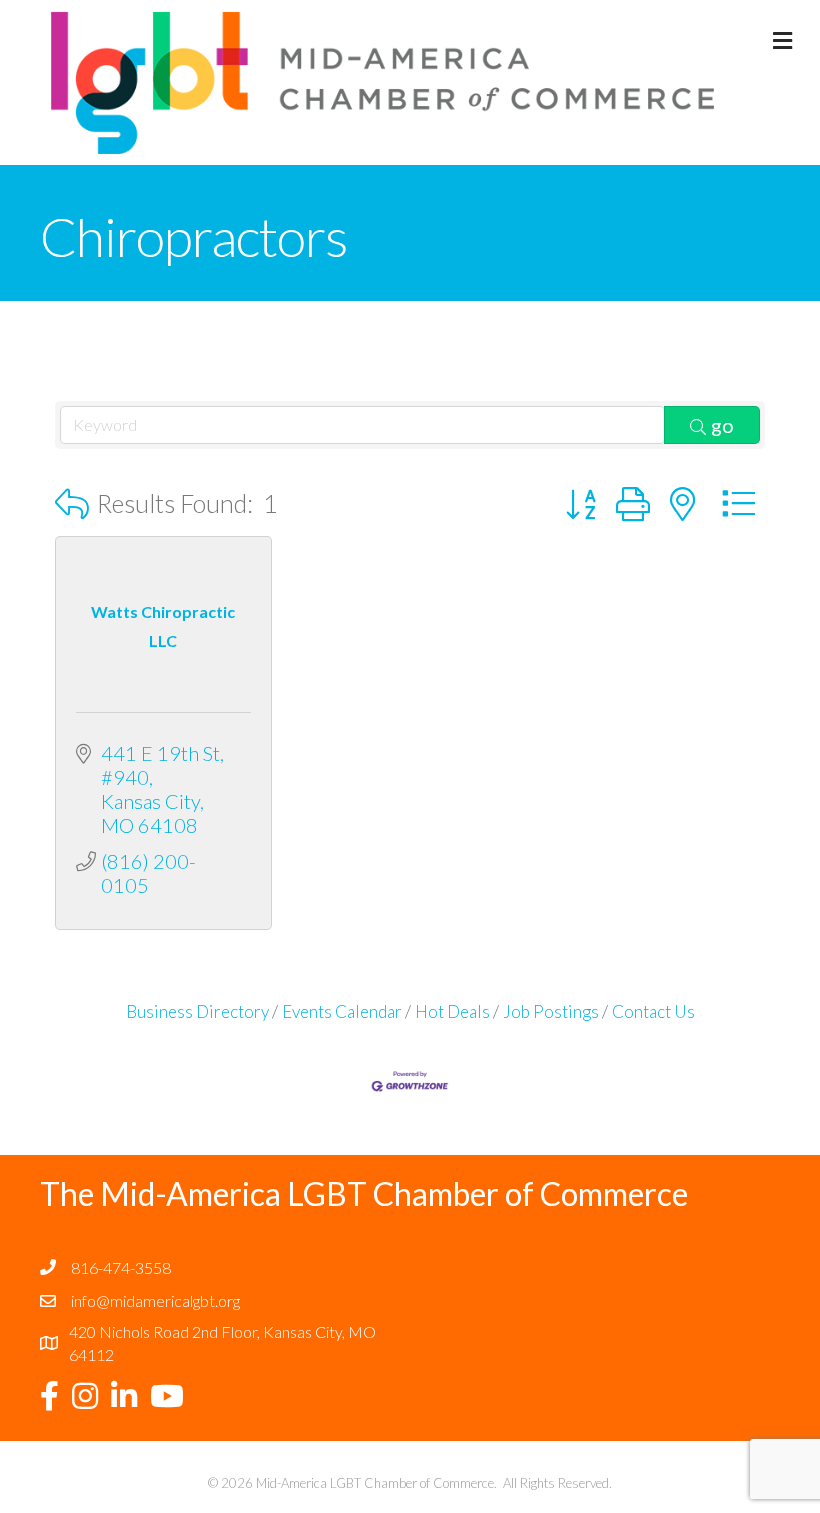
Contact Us (653, 1011)
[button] (72, 503)
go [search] (722, 425)
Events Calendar (342, 1011)
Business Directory (197, 1011)
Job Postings (551, 1011)
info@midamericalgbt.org (155, 1300)
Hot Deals (452, 1011)
